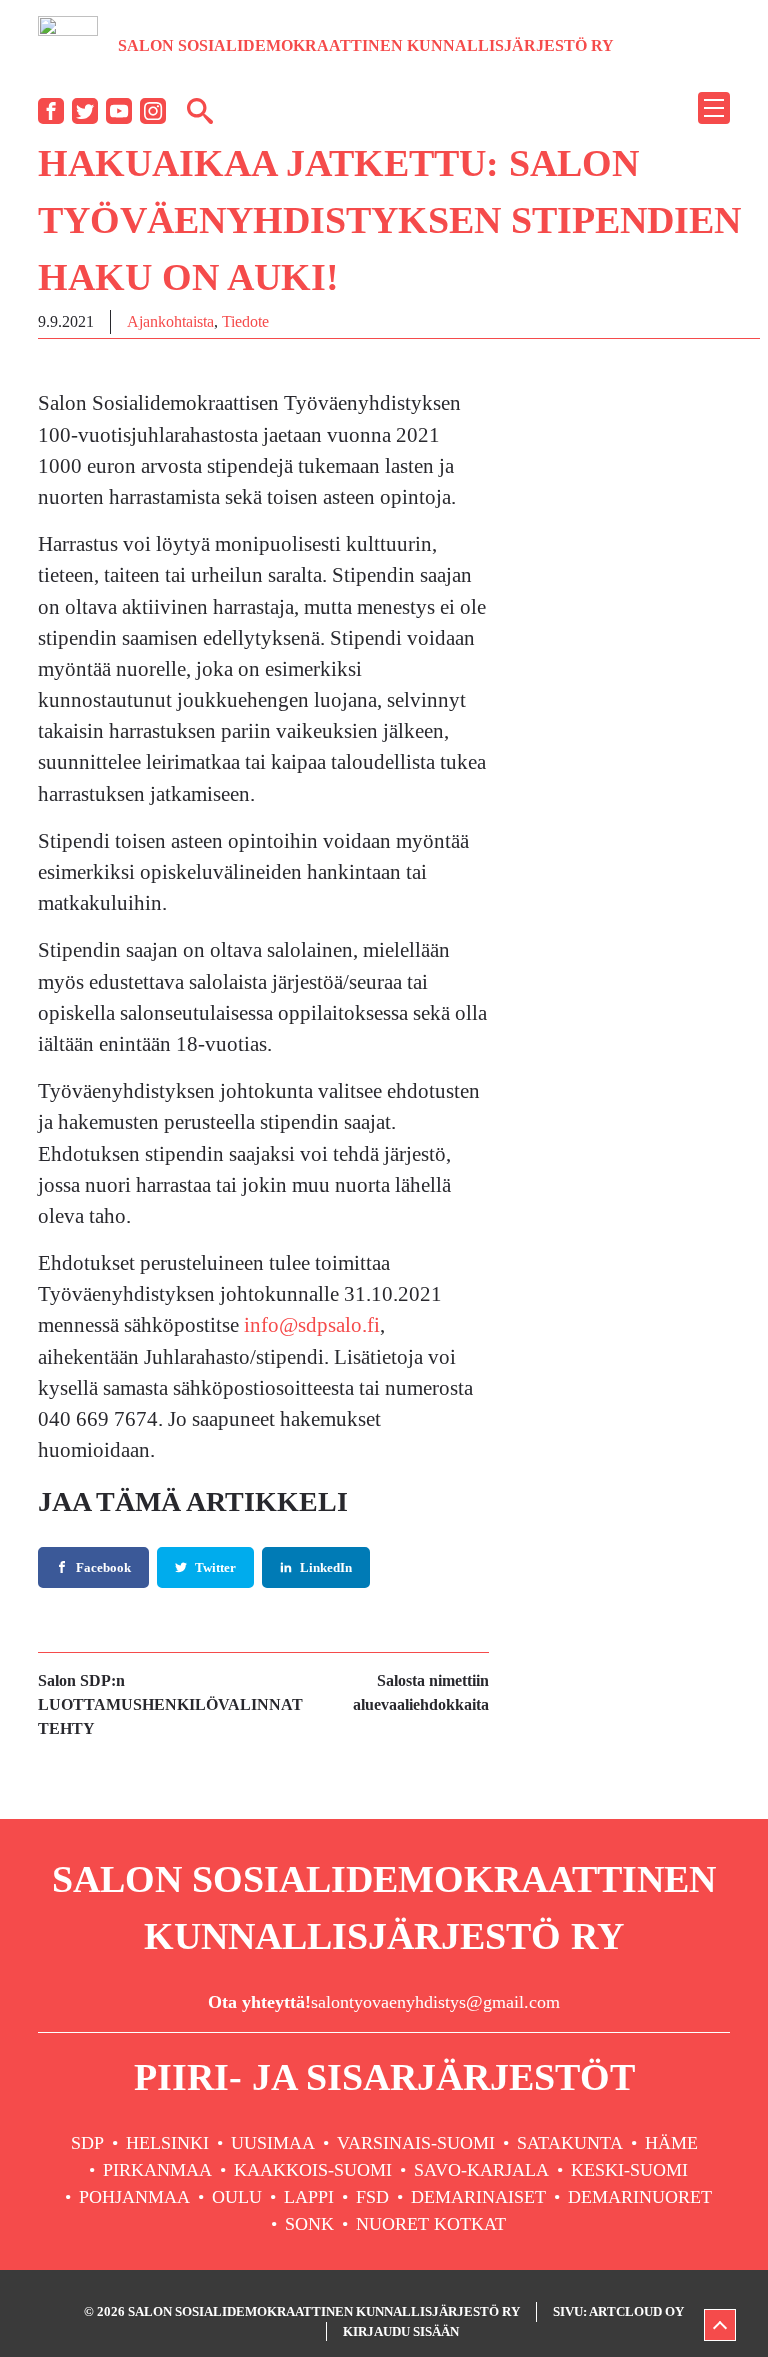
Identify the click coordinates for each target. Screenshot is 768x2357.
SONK (309, 2224)
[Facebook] (51, 111)
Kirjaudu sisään (401, 2331)
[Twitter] (85, 111)
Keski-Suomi (629, 2170)
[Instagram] (153, 111)
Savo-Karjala (481, 2170)
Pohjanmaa (134, 2197)
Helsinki (167, 2143)
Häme (671, 2143)
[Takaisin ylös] (720, 2325)
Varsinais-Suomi (416, 2143)
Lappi (309, 2197)
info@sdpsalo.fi (312, 1324)
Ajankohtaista (170, 321)
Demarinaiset (478, 2197)
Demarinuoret (640, 2197)
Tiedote (245, 321)
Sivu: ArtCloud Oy (618, 2311)
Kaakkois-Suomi (313, 2170)
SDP (87, 2143)
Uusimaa (273, 2143)
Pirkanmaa (157, 2170)
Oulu (237, 2197)
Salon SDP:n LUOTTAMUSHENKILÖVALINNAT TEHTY (170, 1704)
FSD (372, 2197)
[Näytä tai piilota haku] (200, 110)
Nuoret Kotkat (431, 2224)
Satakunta (570, 2143)
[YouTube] (119, 111)
